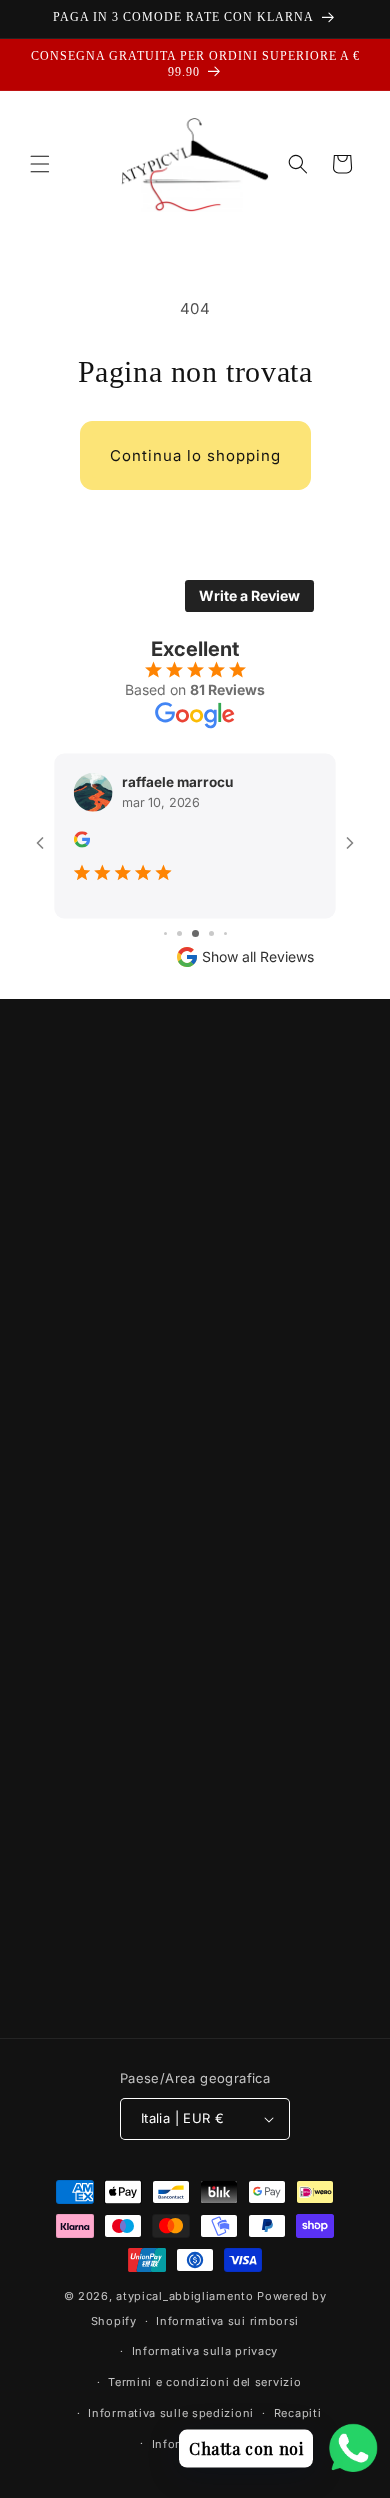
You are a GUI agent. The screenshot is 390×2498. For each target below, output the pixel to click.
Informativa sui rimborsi (227, 2321)
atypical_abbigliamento (184, 2296)
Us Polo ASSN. (195, 1888)
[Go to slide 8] (225, 933)
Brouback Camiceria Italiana (195, 1930)
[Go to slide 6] (195, 933)
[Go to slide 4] (165, 933)
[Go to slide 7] (211, 933)
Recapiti (298, 2413)
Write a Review (249, 595)
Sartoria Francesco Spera (195, 1972)
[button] (40, 164)
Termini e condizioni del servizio (204, 2382)
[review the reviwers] (82, 842)
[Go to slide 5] (179, 933)
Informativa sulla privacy (205, 2351)
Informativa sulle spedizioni (171, 2413)
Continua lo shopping (195, 455)
